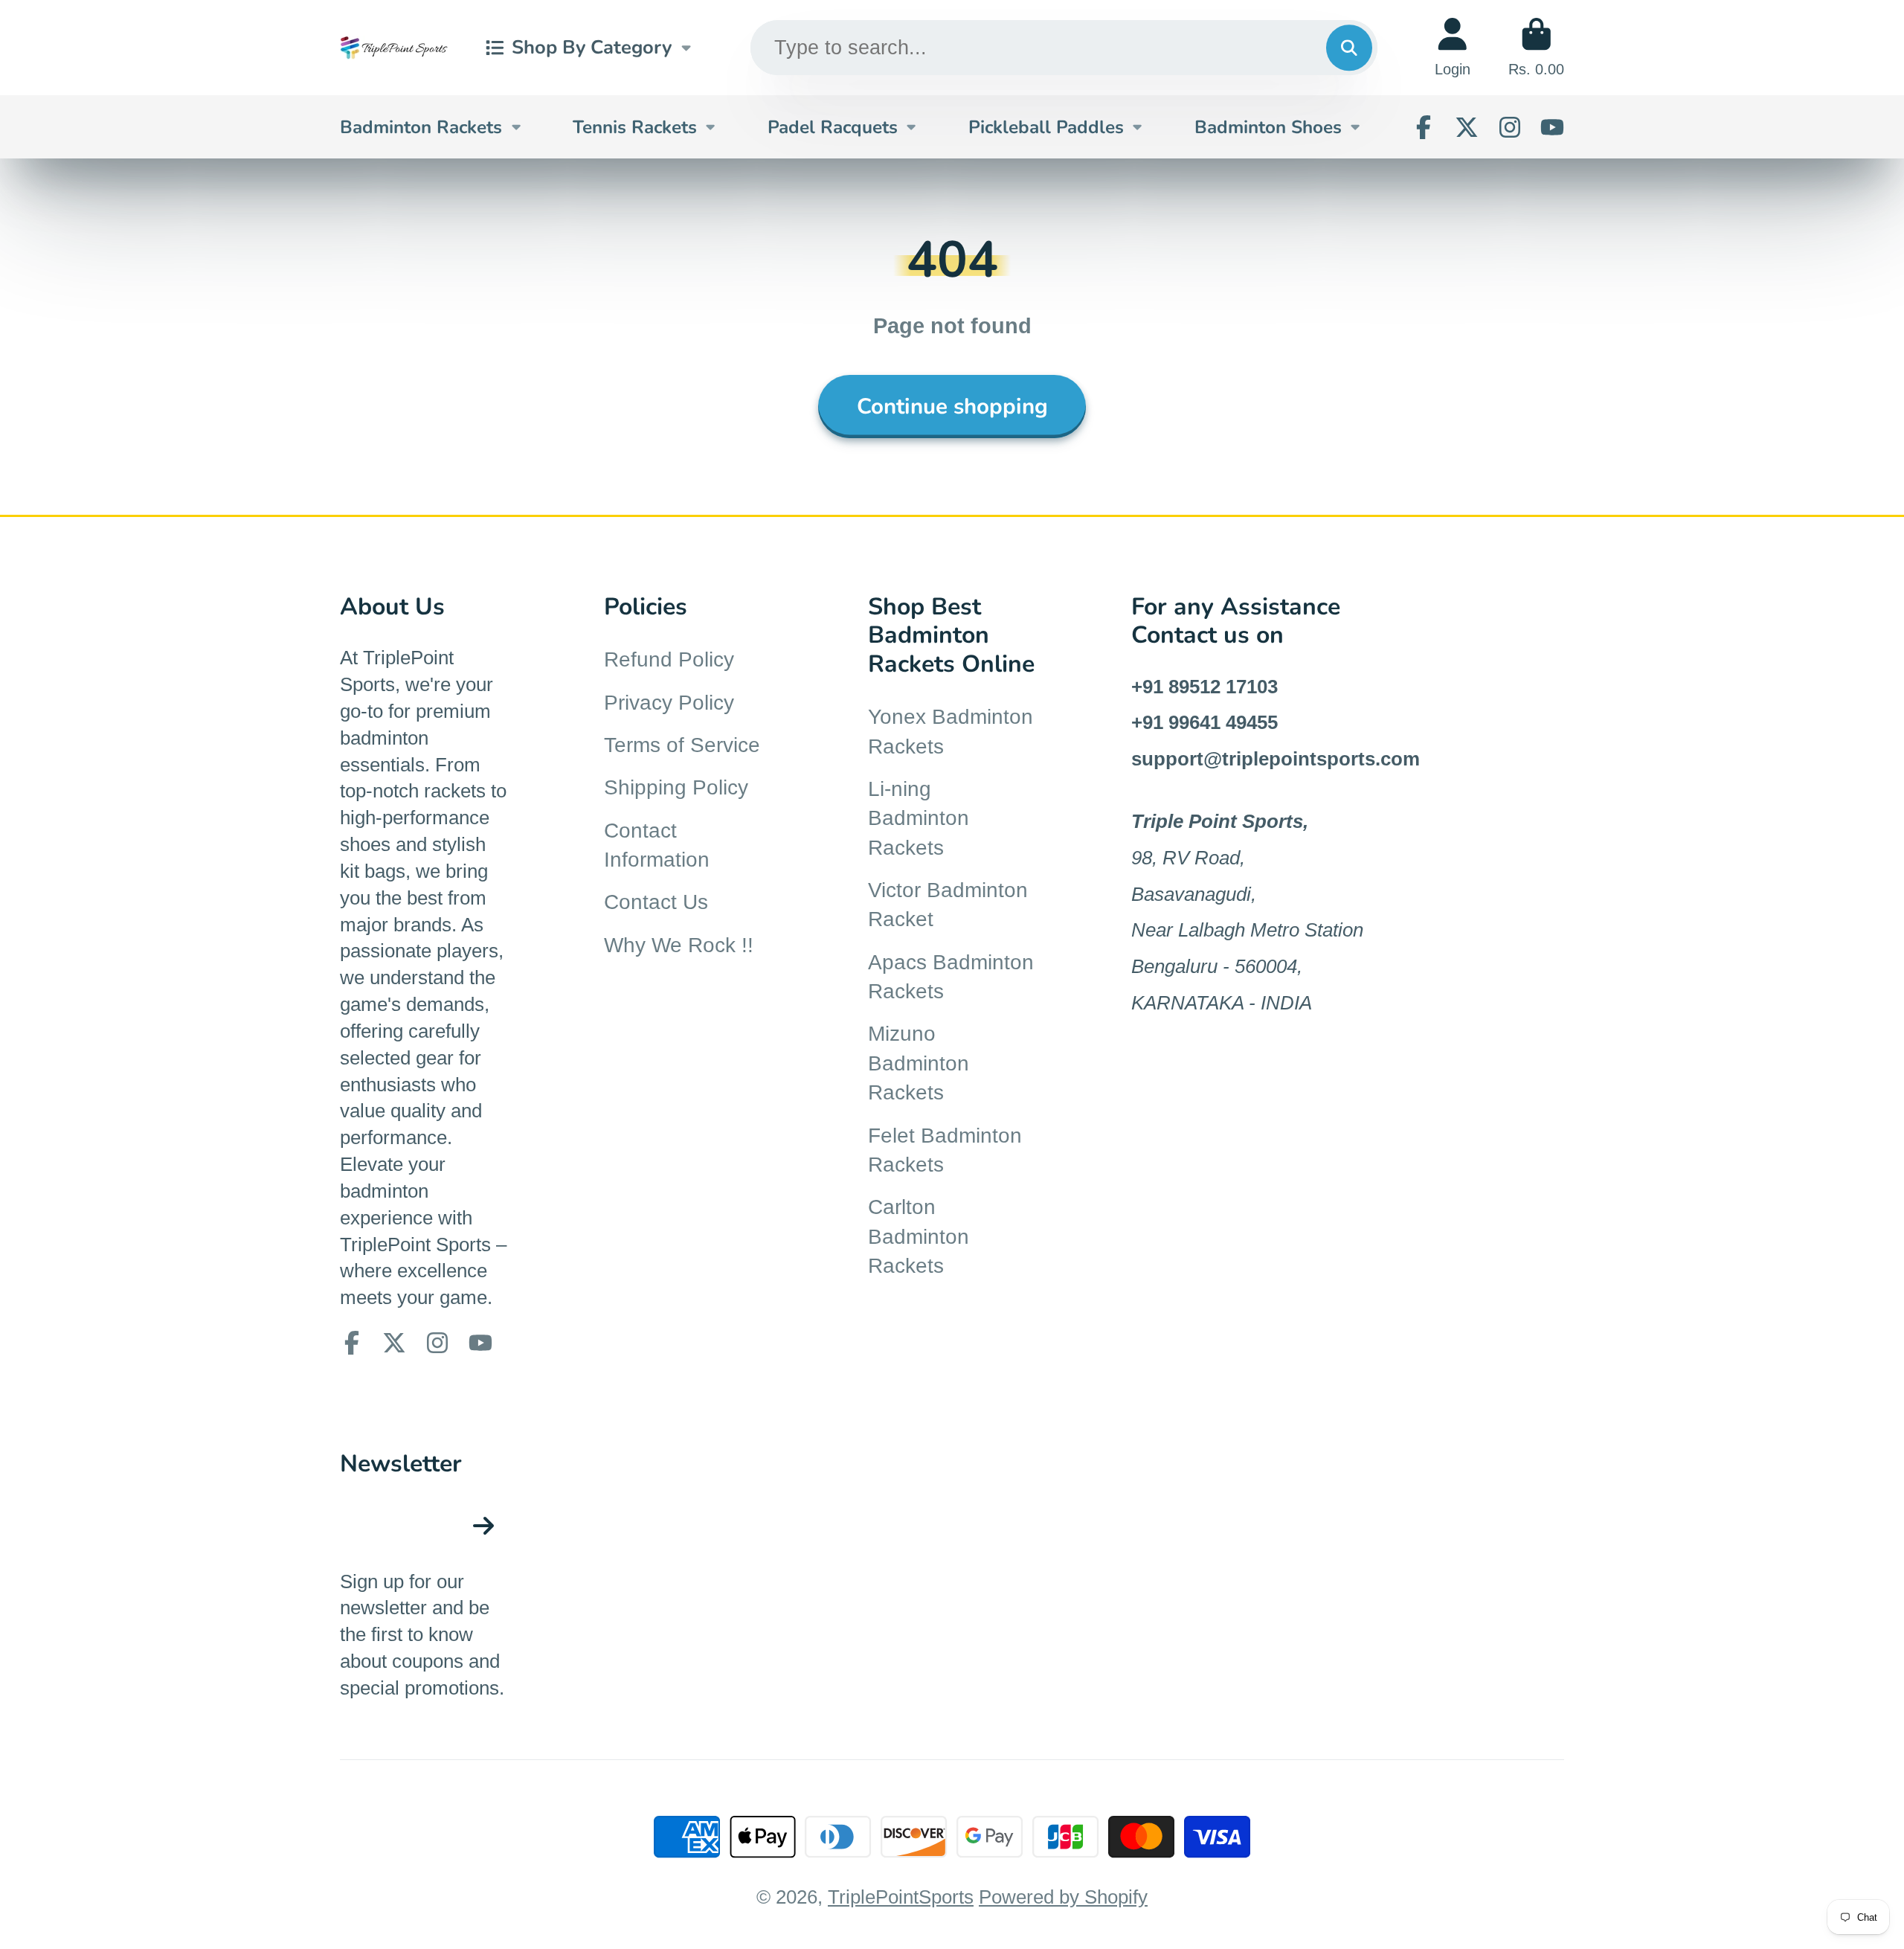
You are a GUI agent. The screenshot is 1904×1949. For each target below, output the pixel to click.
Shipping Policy (676, 787)
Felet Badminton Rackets (945, 1150)
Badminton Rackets (421, 127)
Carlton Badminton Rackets (919, 1236)
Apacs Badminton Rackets (951, 977)
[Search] (1349, 47)
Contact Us (656, 902)
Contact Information (657, 845)
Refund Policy (669, 659)
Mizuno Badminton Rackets (919, 1063)
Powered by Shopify (1063, 1897)
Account (1453, 47)
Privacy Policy (669, 703)
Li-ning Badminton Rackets (919, 818)
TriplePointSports (901, 1897)
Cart (1536, 47)
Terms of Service (682, 745)
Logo (394, 47)
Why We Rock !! (679, 945)
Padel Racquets (833, 127)
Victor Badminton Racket (948, 905)
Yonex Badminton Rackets (951, 731)
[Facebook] (1424, 127)
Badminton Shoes (1268, 127)
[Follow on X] (1467, 127)
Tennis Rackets (635, 127)
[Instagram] (1510, 127)
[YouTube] (1552, 127)
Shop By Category (592, 47)
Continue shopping (952, 406)
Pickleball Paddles (1046, 127)
